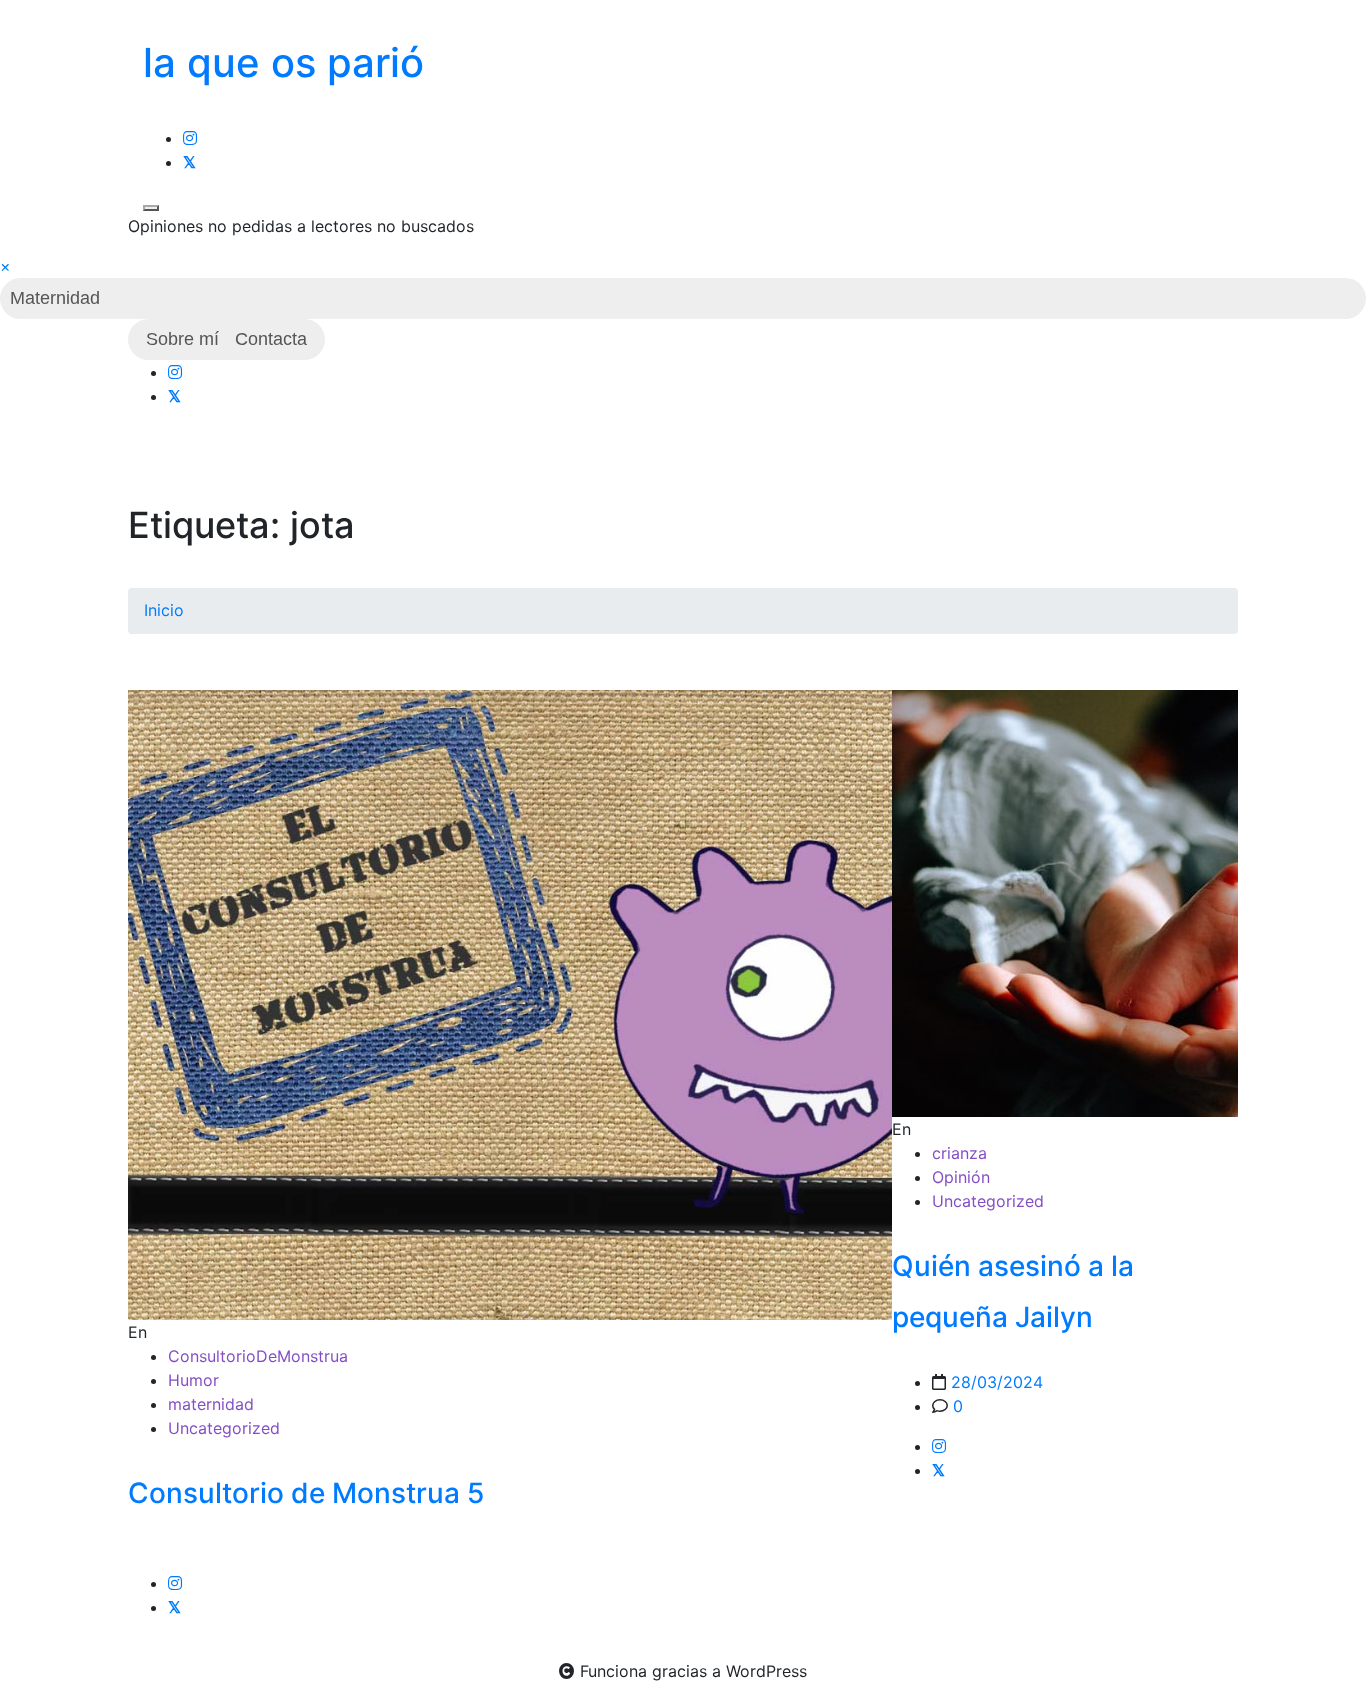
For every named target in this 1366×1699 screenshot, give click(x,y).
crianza (959, 1153)
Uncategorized (224, 1428)
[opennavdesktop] (151, 208)
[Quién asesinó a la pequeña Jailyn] (1065, 903)
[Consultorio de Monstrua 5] (548, 1004)
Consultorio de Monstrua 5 (306, 1493)
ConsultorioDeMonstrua (258, 1356)
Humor (193, 1380)
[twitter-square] (189, 162)
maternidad (211, 1404)
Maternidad (55, 298)
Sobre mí (182, 339)
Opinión (961, 1177)
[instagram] (190, 138)
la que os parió (283, 62)
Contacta (271, 339)
